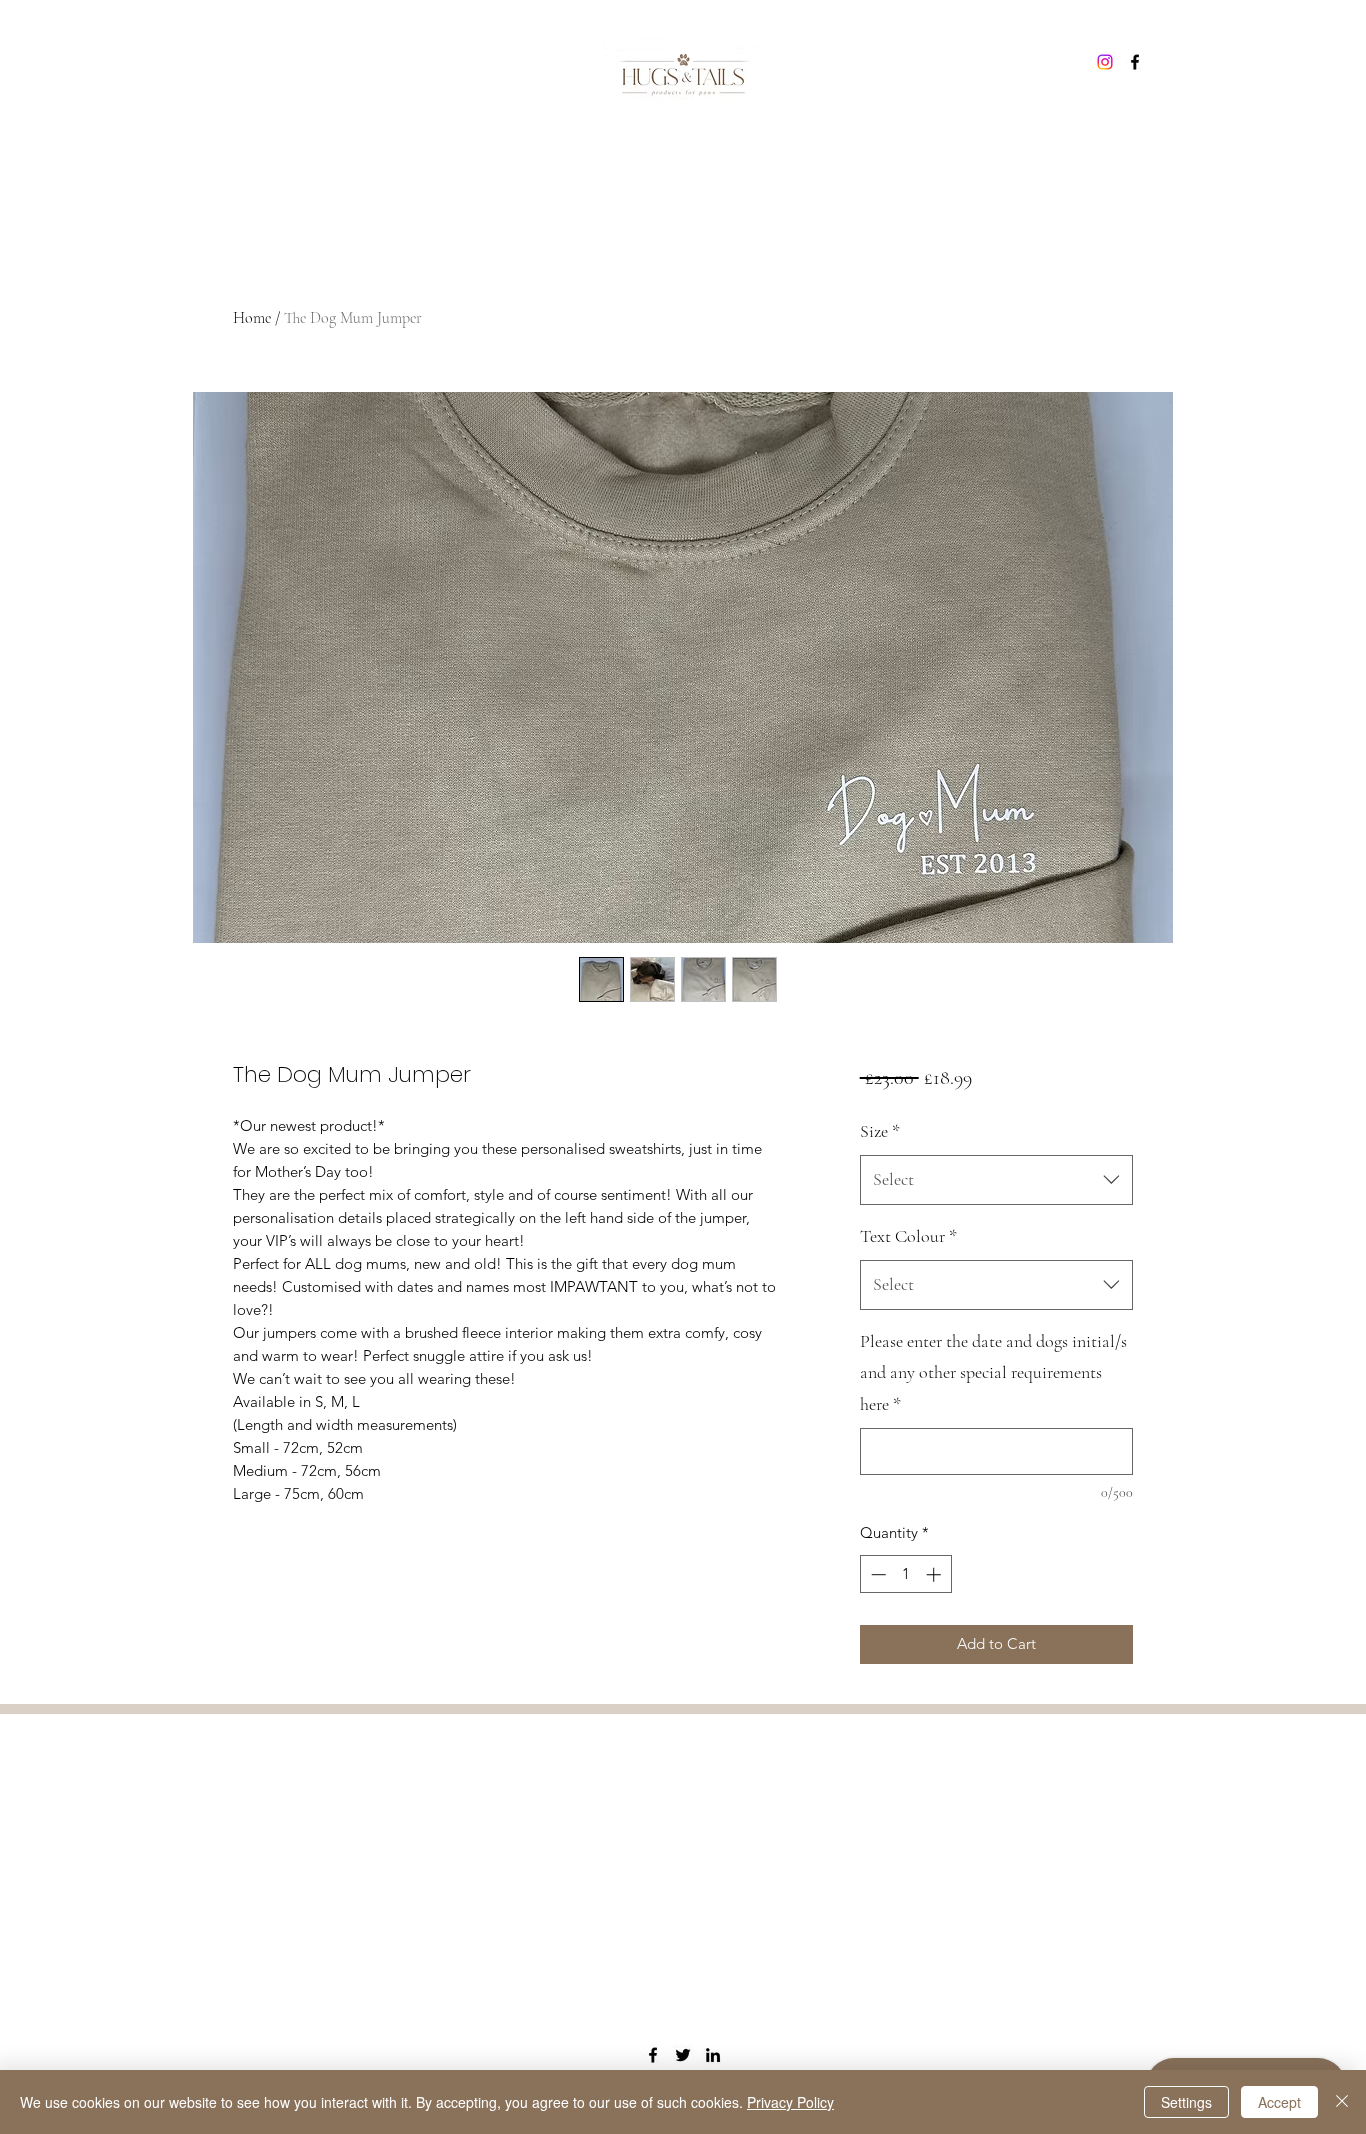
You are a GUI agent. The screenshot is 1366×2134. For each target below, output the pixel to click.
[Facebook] (1135, 62)
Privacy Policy (790, 2102)
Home (252, 318)
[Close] (1342, 2102)
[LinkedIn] (713, 2055)
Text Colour (908, 1236)
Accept (1279, 2102)
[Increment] (935, 1574)
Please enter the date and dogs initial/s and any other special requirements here (993, 1372)
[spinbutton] (905, 1574)
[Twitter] (683, 2055)
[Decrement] (876, 1574)
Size (880, 1131)
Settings (1186, 2102)
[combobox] (996, 1180)
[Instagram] (1105, 62)
